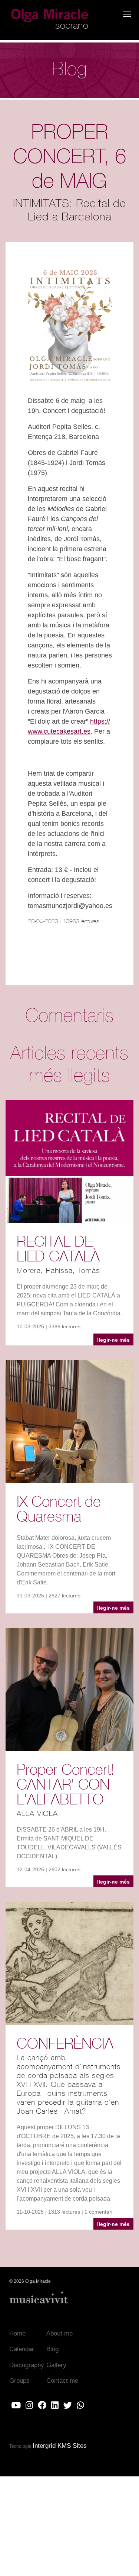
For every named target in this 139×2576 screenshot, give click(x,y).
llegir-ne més (113, 1340)
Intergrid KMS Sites (60, 2446)
